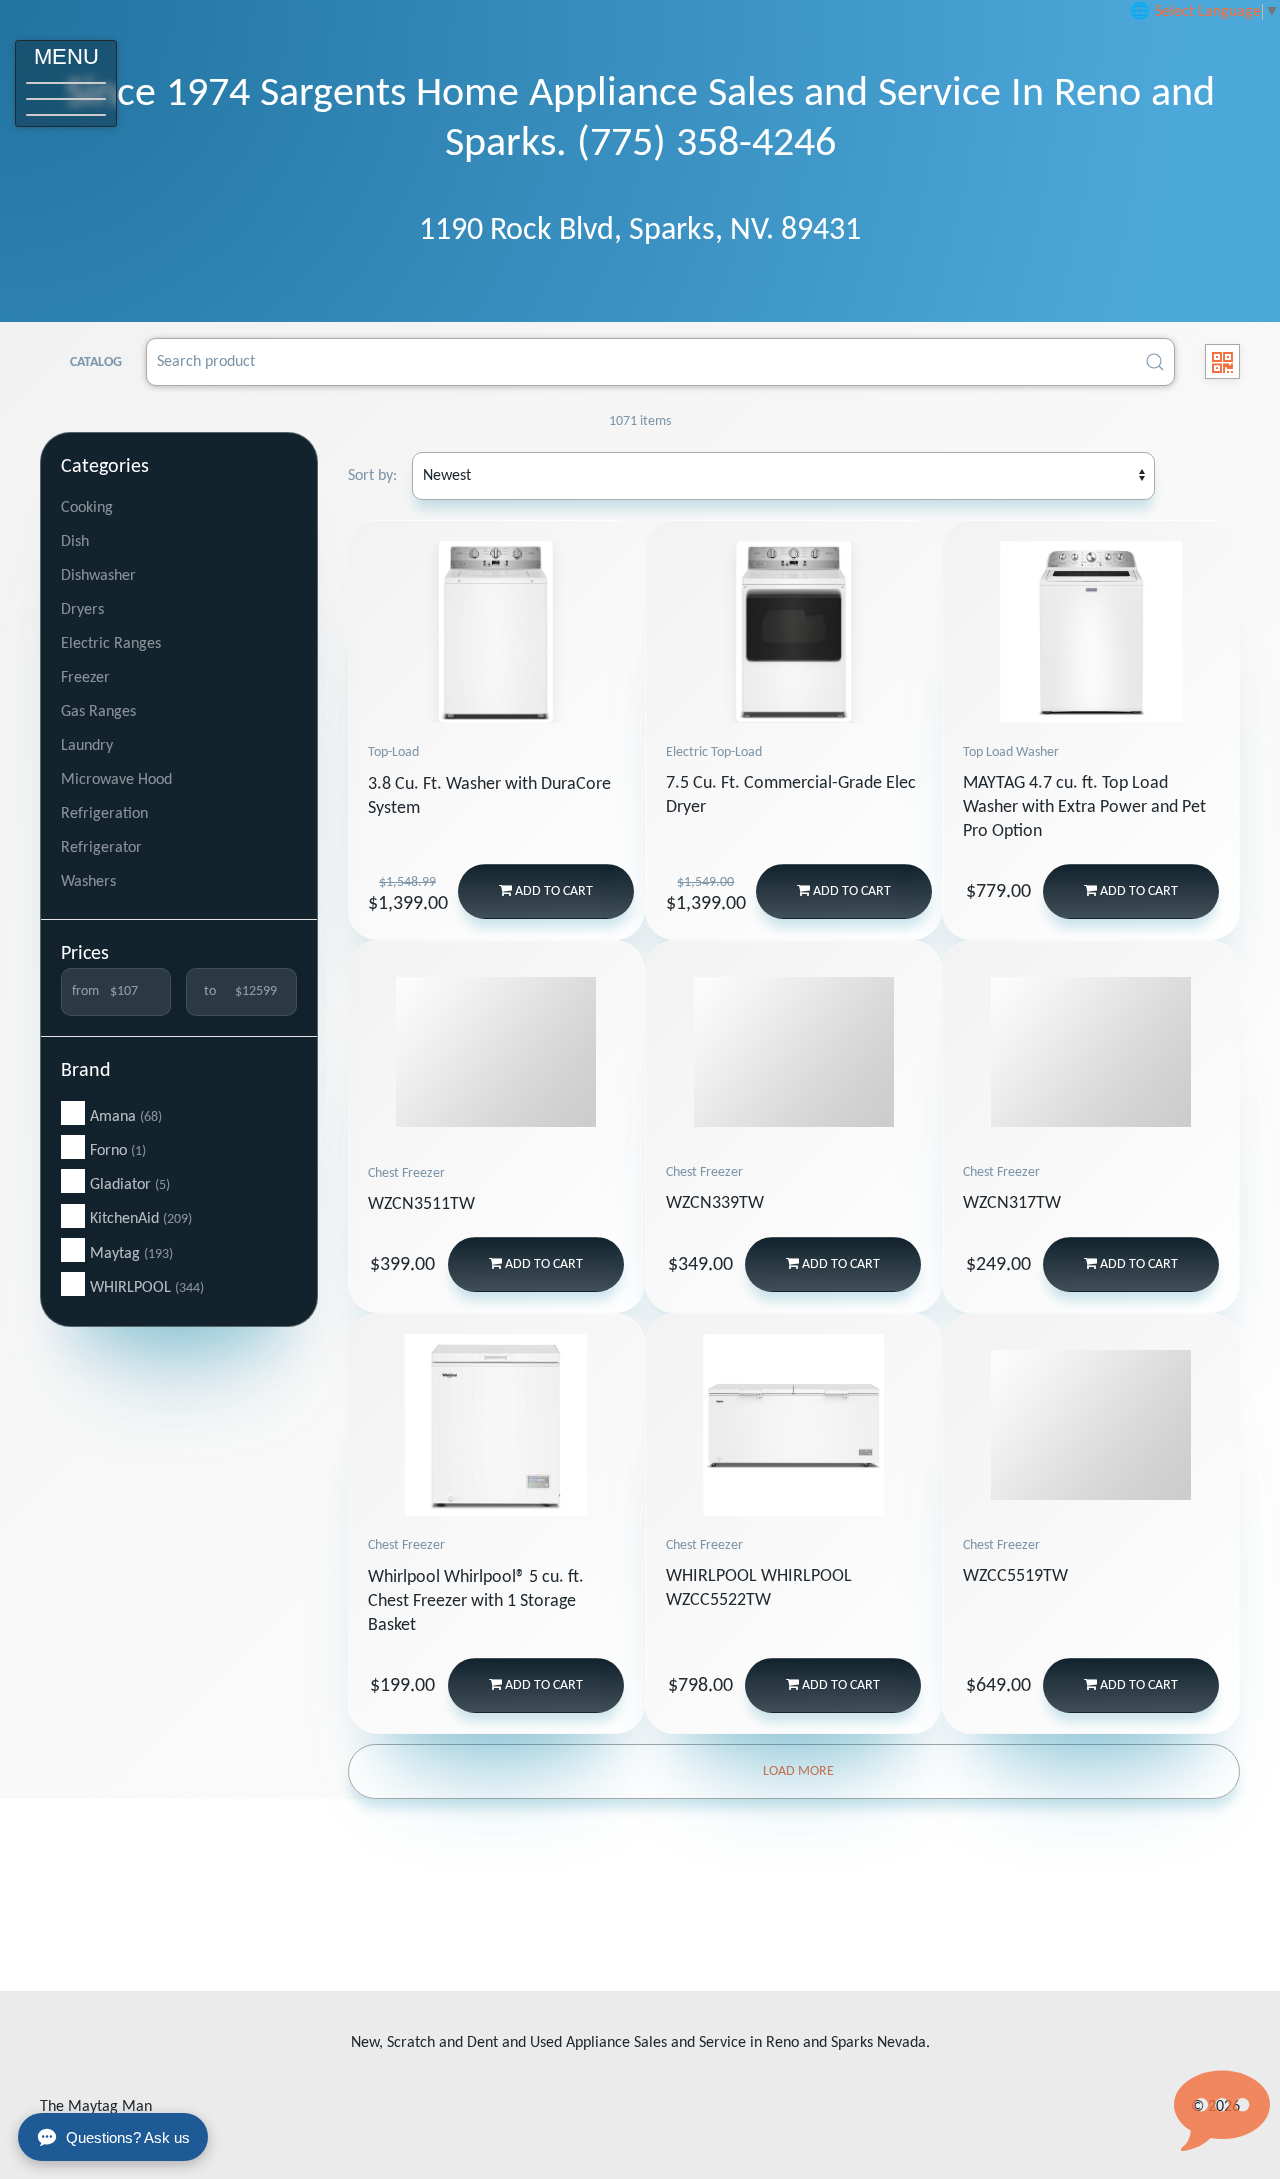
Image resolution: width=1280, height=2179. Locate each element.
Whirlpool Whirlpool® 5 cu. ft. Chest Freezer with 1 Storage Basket (476, 1601)
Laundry (87, 746)
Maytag (131, 1254)
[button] (66, 83)
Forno (118, 1151)
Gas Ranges (98, 712)
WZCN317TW (1012, 1203)
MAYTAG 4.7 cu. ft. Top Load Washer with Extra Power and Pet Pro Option (1084, 807)
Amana (126, 1117)
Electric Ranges (111, 644)
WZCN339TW (715, 1203)
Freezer (85, 678)
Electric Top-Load (714, 752)
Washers (88, 882)
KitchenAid (141, 1219)
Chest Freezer (406, 1173)
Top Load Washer (1011, 752)
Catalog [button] (96, 362)
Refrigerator (101, 848)
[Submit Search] (1155, 362)
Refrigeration (104, 814)
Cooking (87, 508)
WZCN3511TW (421, 1204)
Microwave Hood (116, 780)
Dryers (82, 610)
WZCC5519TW (1015, 1576)
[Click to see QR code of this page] (1222, 361)
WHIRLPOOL (147, 1288)
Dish (75, 542)
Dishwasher (98, 576)
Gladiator (130, 1185)
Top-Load (393, 752)
